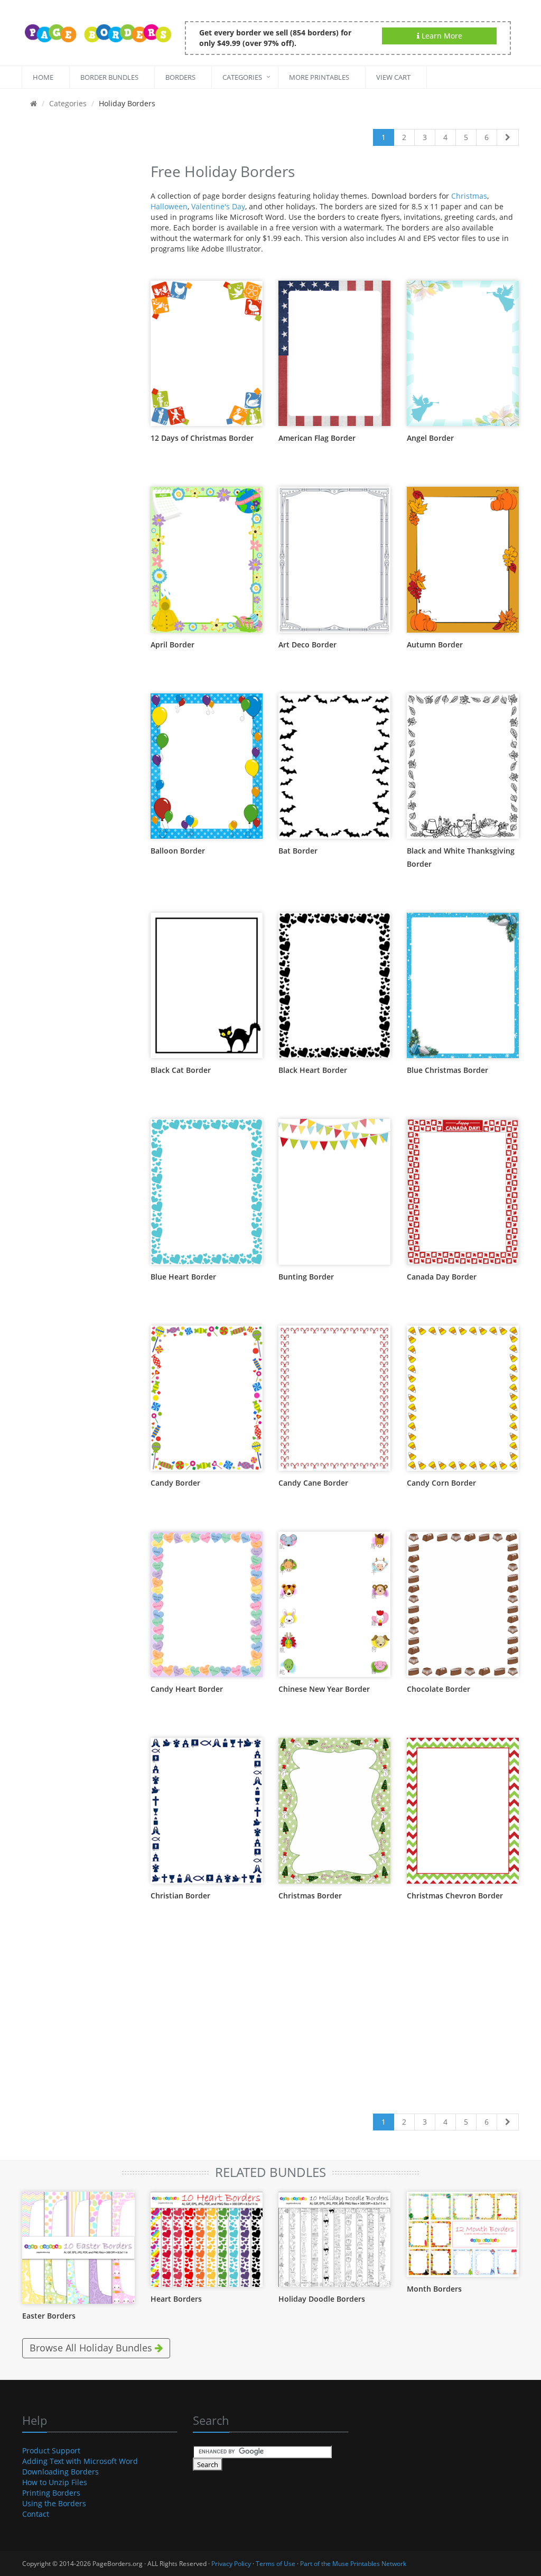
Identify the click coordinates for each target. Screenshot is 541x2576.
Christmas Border (310, 1896)
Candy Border (175, 1483)
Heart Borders (176, 2299)
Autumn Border (435, 645)
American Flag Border (317, 438)
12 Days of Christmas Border (202, 438)
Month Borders (434, 2289)
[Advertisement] (78, 318)
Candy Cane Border (313, 1483)
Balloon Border (178, 851)
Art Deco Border (307, 645)
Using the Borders (54, 2503)
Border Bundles (109, 77)
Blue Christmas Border (447, 1070)
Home (43, 77)
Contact (36, 2514)
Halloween (169, 206)
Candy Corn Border (441, 1483)
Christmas (469, 196)
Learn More (441, 36)
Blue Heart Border (183, 1277)
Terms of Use (276, 2564)
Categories (242, 77)
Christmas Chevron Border (455, 1896)
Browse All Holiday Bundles (92, 2348)
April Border (172, 645)
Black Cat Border (181, 1070)
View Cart (393, 77)
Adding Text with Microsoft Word (80, 2461)
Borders (180, 77)
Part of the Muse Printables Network (353, 2564)
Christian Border (180, 1896)
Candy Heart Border (187, 1689)
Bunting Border (306, 1277)
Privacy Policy (231, 2564)
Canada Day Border (442, 1277)
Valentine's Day (218, 206)
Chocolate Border (439, 1689)
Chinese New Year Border (324, 1689)
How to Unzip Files (55, 2482)
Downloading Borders (60, 2472)
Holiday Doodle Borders (322, 2299)
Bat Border (298, 851)
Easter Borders (49, 2316)
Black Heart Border (313, 1070)
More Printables (319, 77)
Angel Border (430, 438)
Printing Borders (51, 2493)
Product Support (51, 2450)
